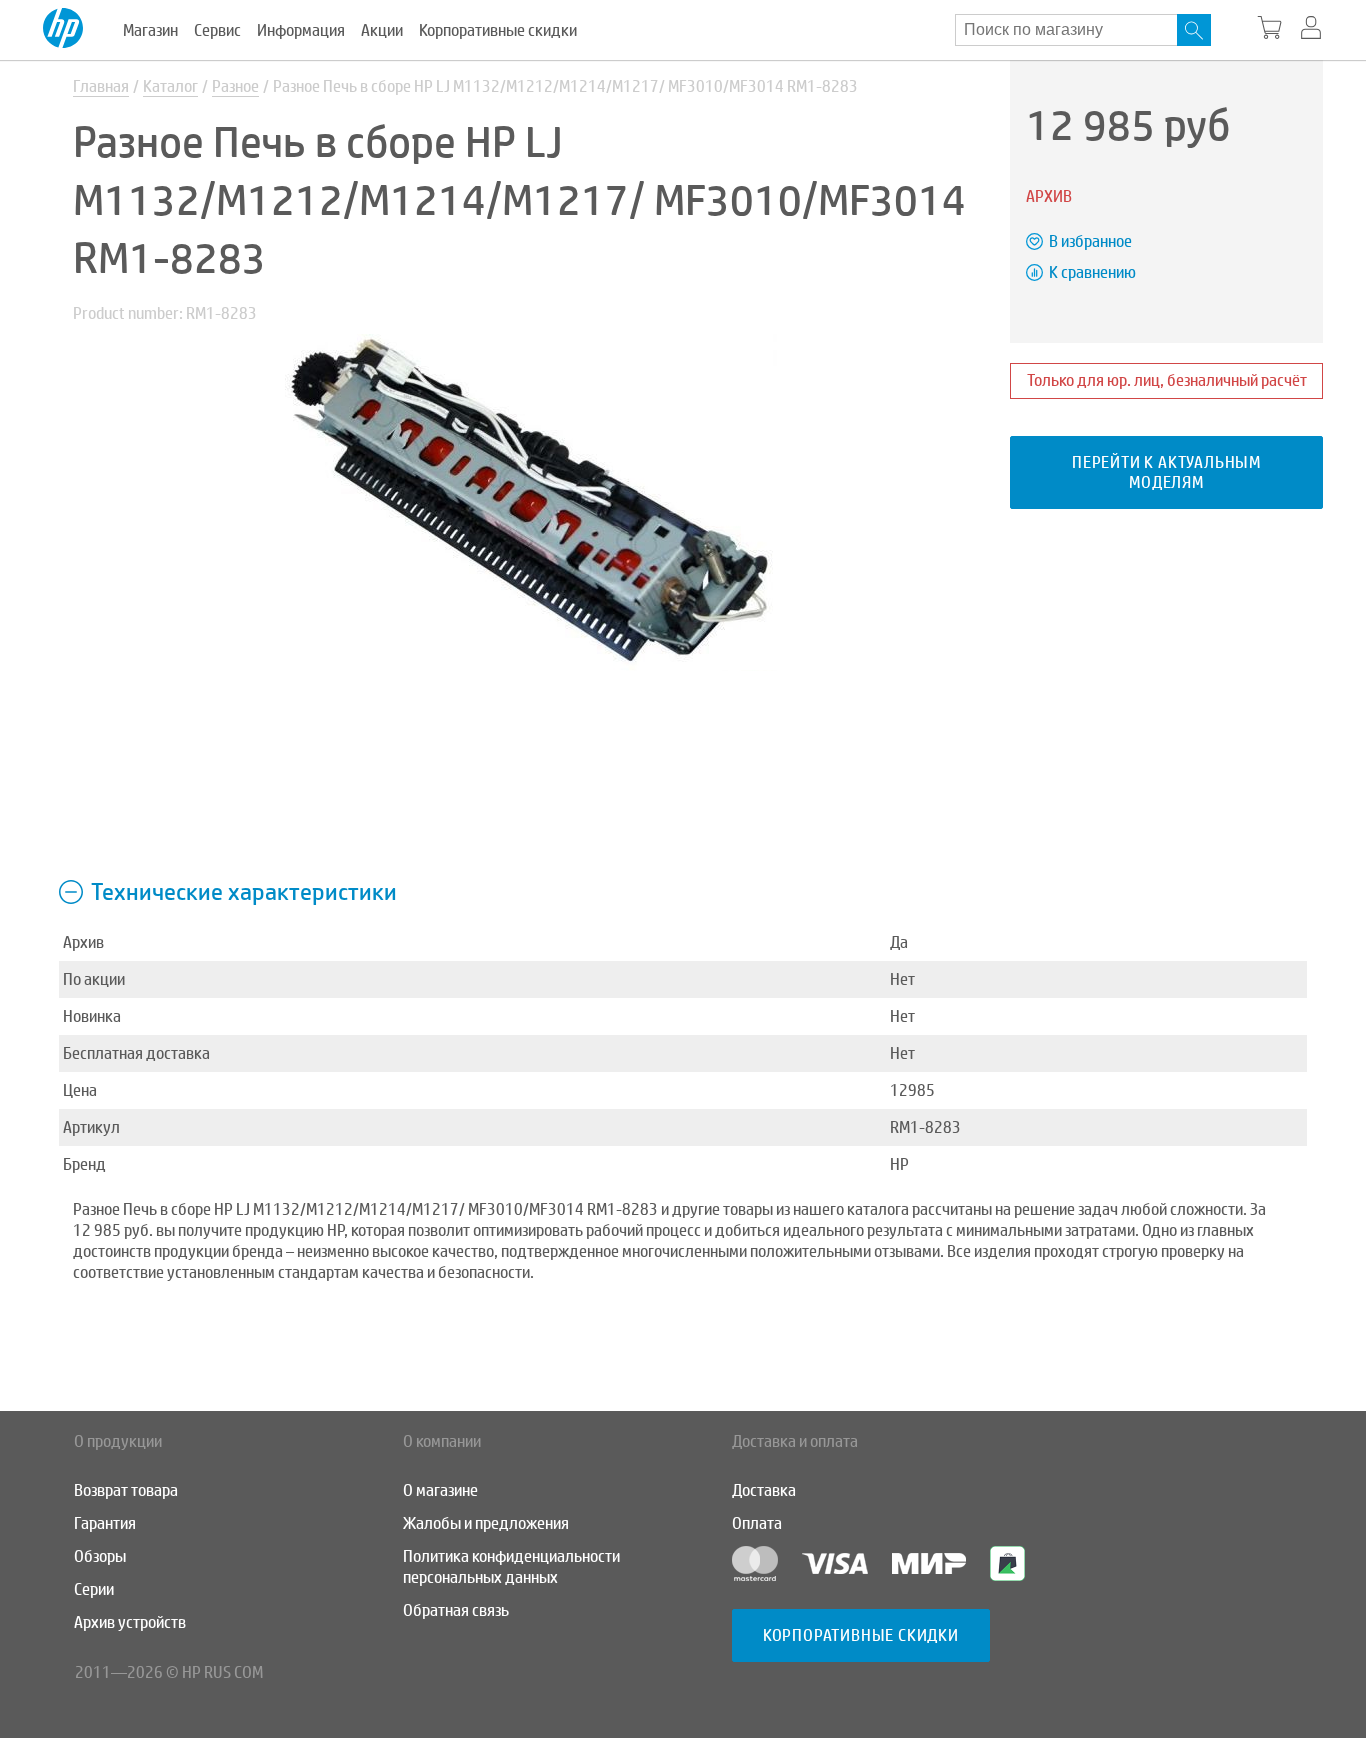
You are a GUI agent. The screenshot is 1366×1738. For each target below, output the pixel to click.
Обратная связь (456, 1610)
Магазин (150, 30)
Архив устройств (130, 1622)
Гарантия (105, 1523)
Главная (101, 86)
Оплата (757, 1523)
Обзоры (100, 1556)
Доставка (764, 1490)
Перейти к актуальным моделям (1166, 472)
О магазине (440, 1490)
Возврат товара (126, 1490)
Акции (382, 30)
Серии (94, 1589)
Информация (301, 30)
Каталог (170, 86)
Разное (235, 86)
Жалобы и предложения (486, 1523)
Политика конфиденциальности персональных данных (511, 1567)
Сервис (217, 30)
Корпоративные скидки (498, 30)
